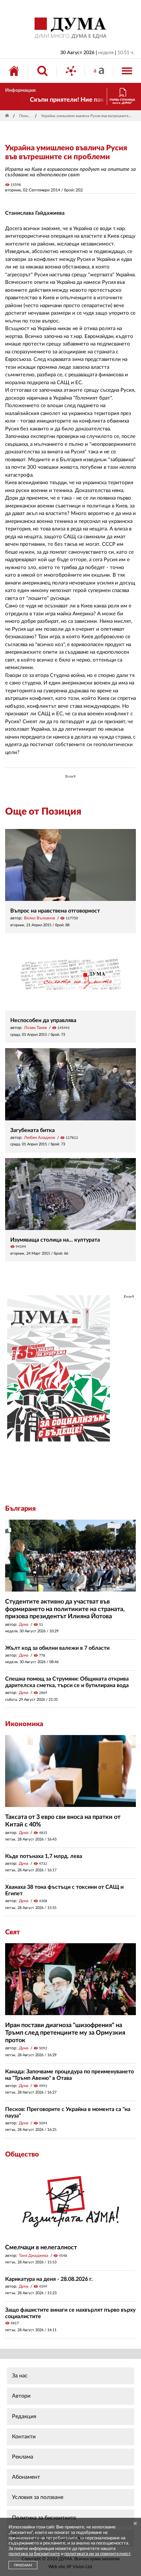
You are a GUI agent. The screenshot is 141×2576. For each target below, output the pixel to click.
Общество (22, 2154)
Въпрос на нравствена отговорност (55, 911)
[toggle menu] (127, 71)
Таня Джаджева (34, 2255)
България (20, 1509)
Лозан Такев (35, 1028)
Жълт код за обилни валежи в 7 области (57, 1648)
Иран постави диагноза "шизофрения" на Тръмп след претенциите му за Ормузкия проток (65, 2033)
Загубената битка (33, 1130)
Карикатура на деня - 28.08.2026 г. (49, 2279)
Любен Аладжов (40, 1138)
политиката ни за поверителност (97, 2554)
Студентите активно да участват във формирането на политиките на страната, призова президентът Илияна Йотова (65, 1609)
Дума (24, 1624)
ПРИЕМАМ (23, 2565)
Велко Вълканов (40, 918)
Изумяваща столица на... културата (55, 1240)
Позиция (26, 116)
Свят (12, 1932)
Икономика (24, 1724)
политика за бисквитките (34, 2554)
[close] (135, 2524)
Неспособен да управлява (43, 1020)
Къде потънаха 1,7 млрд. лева (44, 1856)
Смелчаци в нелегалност (41, 2248)
